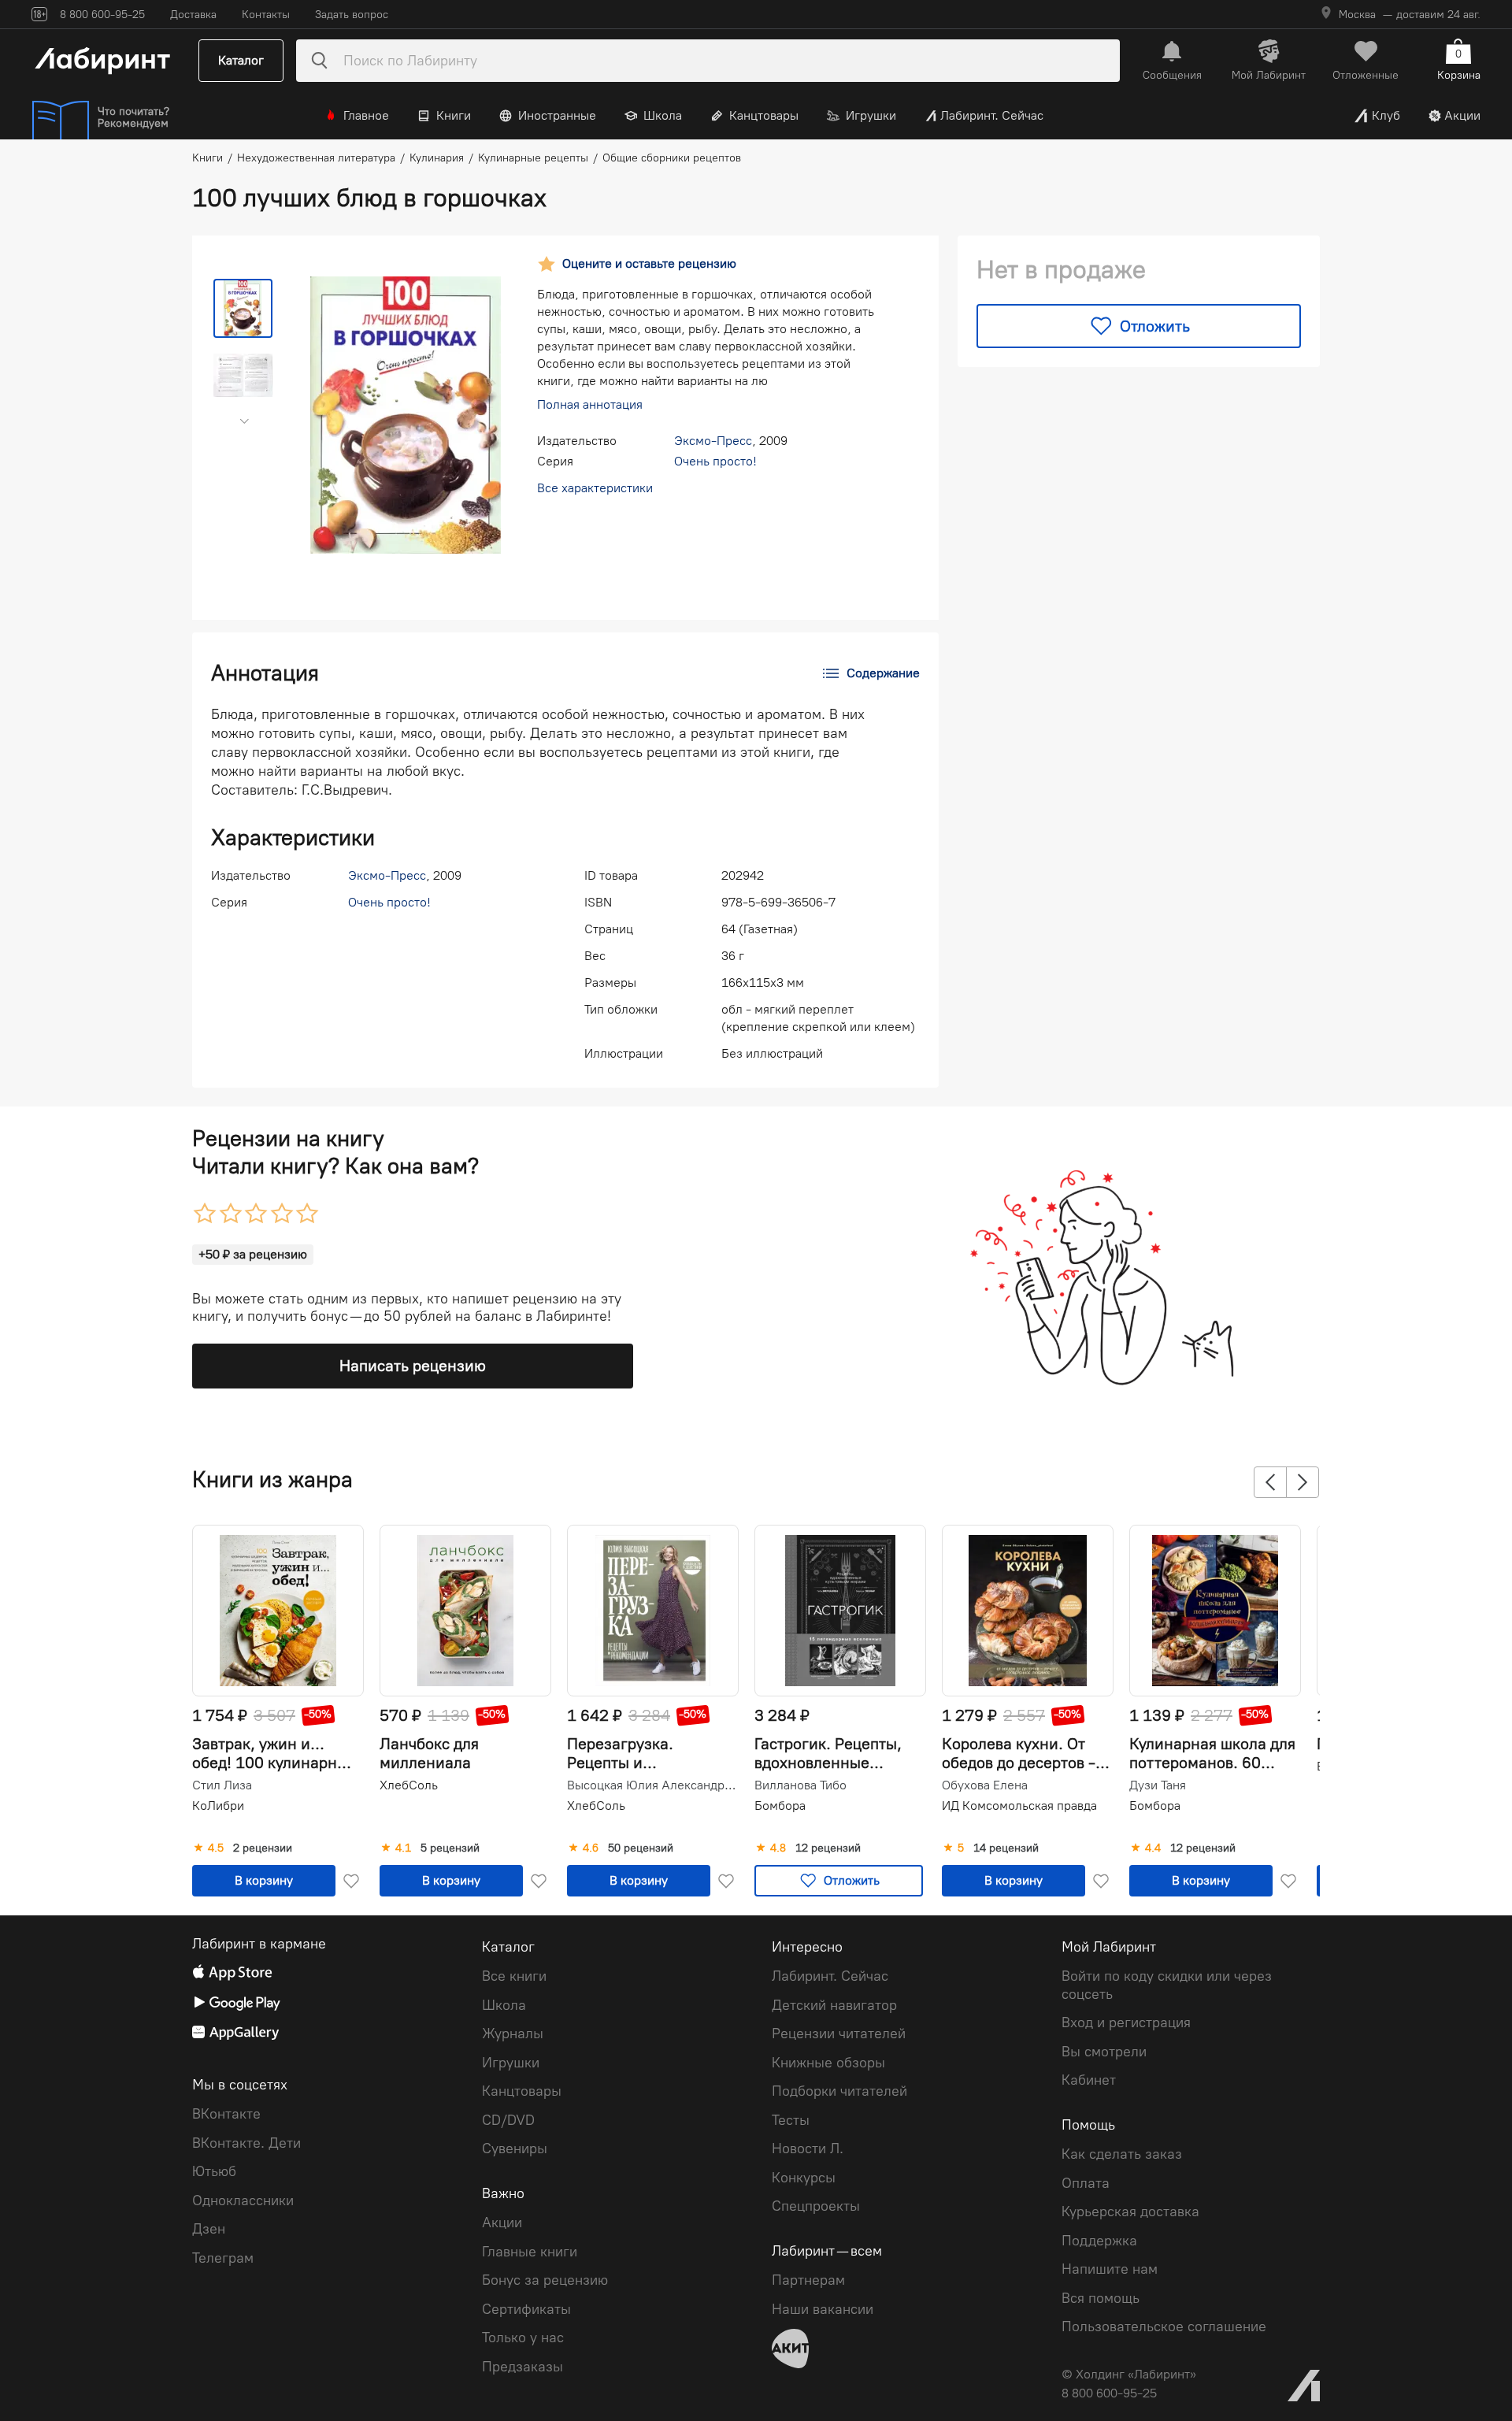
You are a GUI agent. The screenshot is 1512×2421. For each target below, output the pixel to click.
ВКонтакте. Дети (246, 2143)
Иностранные (557, 115)
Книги (454, 115)
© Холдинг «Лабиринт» (1129, 2374)
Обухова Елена (985, 1785)
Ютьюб (214, 2171)
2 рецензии (263, 1848)
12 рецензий (828, 1848)
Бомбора (780, 1806)
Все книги (514, 1976)
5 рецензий (450, 1848)
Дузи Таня (1158, 1785)
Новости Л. (808, 2148)
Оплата (1086, 2183)
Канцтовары (764, 115)
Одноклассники (243, 2200)
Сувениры (515, 2148)
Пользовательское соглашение (1164, 2326)
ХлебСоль (409, 1785)
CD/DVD (508, 2120)
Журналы (513, 2034)
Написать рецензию (413, 1366)
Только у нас (523, 2338)
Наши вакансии (823, 2309)
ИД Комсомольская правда (1019, 1806)
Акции (1462, 115)
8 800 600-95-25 (1109, 2393)
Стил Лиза (222, 1785)
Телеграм (223, 2258)
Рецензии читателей (839, 2034)
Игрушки (871, 115)
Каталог (241, 60)
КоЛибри (218, 1806)
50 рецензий (641, 1848)
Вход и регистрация (1126, 2022)
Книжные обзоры (828, 2063)
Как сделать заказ (1122, 2154)
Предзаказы (523, 2367)
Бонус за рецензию (545, 2280)
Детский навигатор (834, 2005)
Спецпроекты (816, 2206)
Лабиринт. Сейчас (992, 115)
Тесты (791, 2120)
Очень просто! (715, 461)
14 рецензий (1006, 1848)
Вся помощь (1101, 2298)
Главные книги (530, 2252)
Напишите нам (1110, 2269)
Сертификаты (526, 2309)
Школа (663, 115)
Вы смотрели (1104, 2052)
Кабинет (1089, 2080)
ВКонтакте (226, 2114)
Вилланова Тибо (800, 1785)
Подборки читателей (839, 2091)
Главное (366, 115)
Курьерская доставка (1130, 2212)
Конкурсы (804, 2178)
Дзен (209, 2229)
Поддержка (1099, 2241)
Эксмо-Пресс (713, 441)
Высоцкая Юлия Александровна (651, 1785)
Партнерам (808, 2280)
